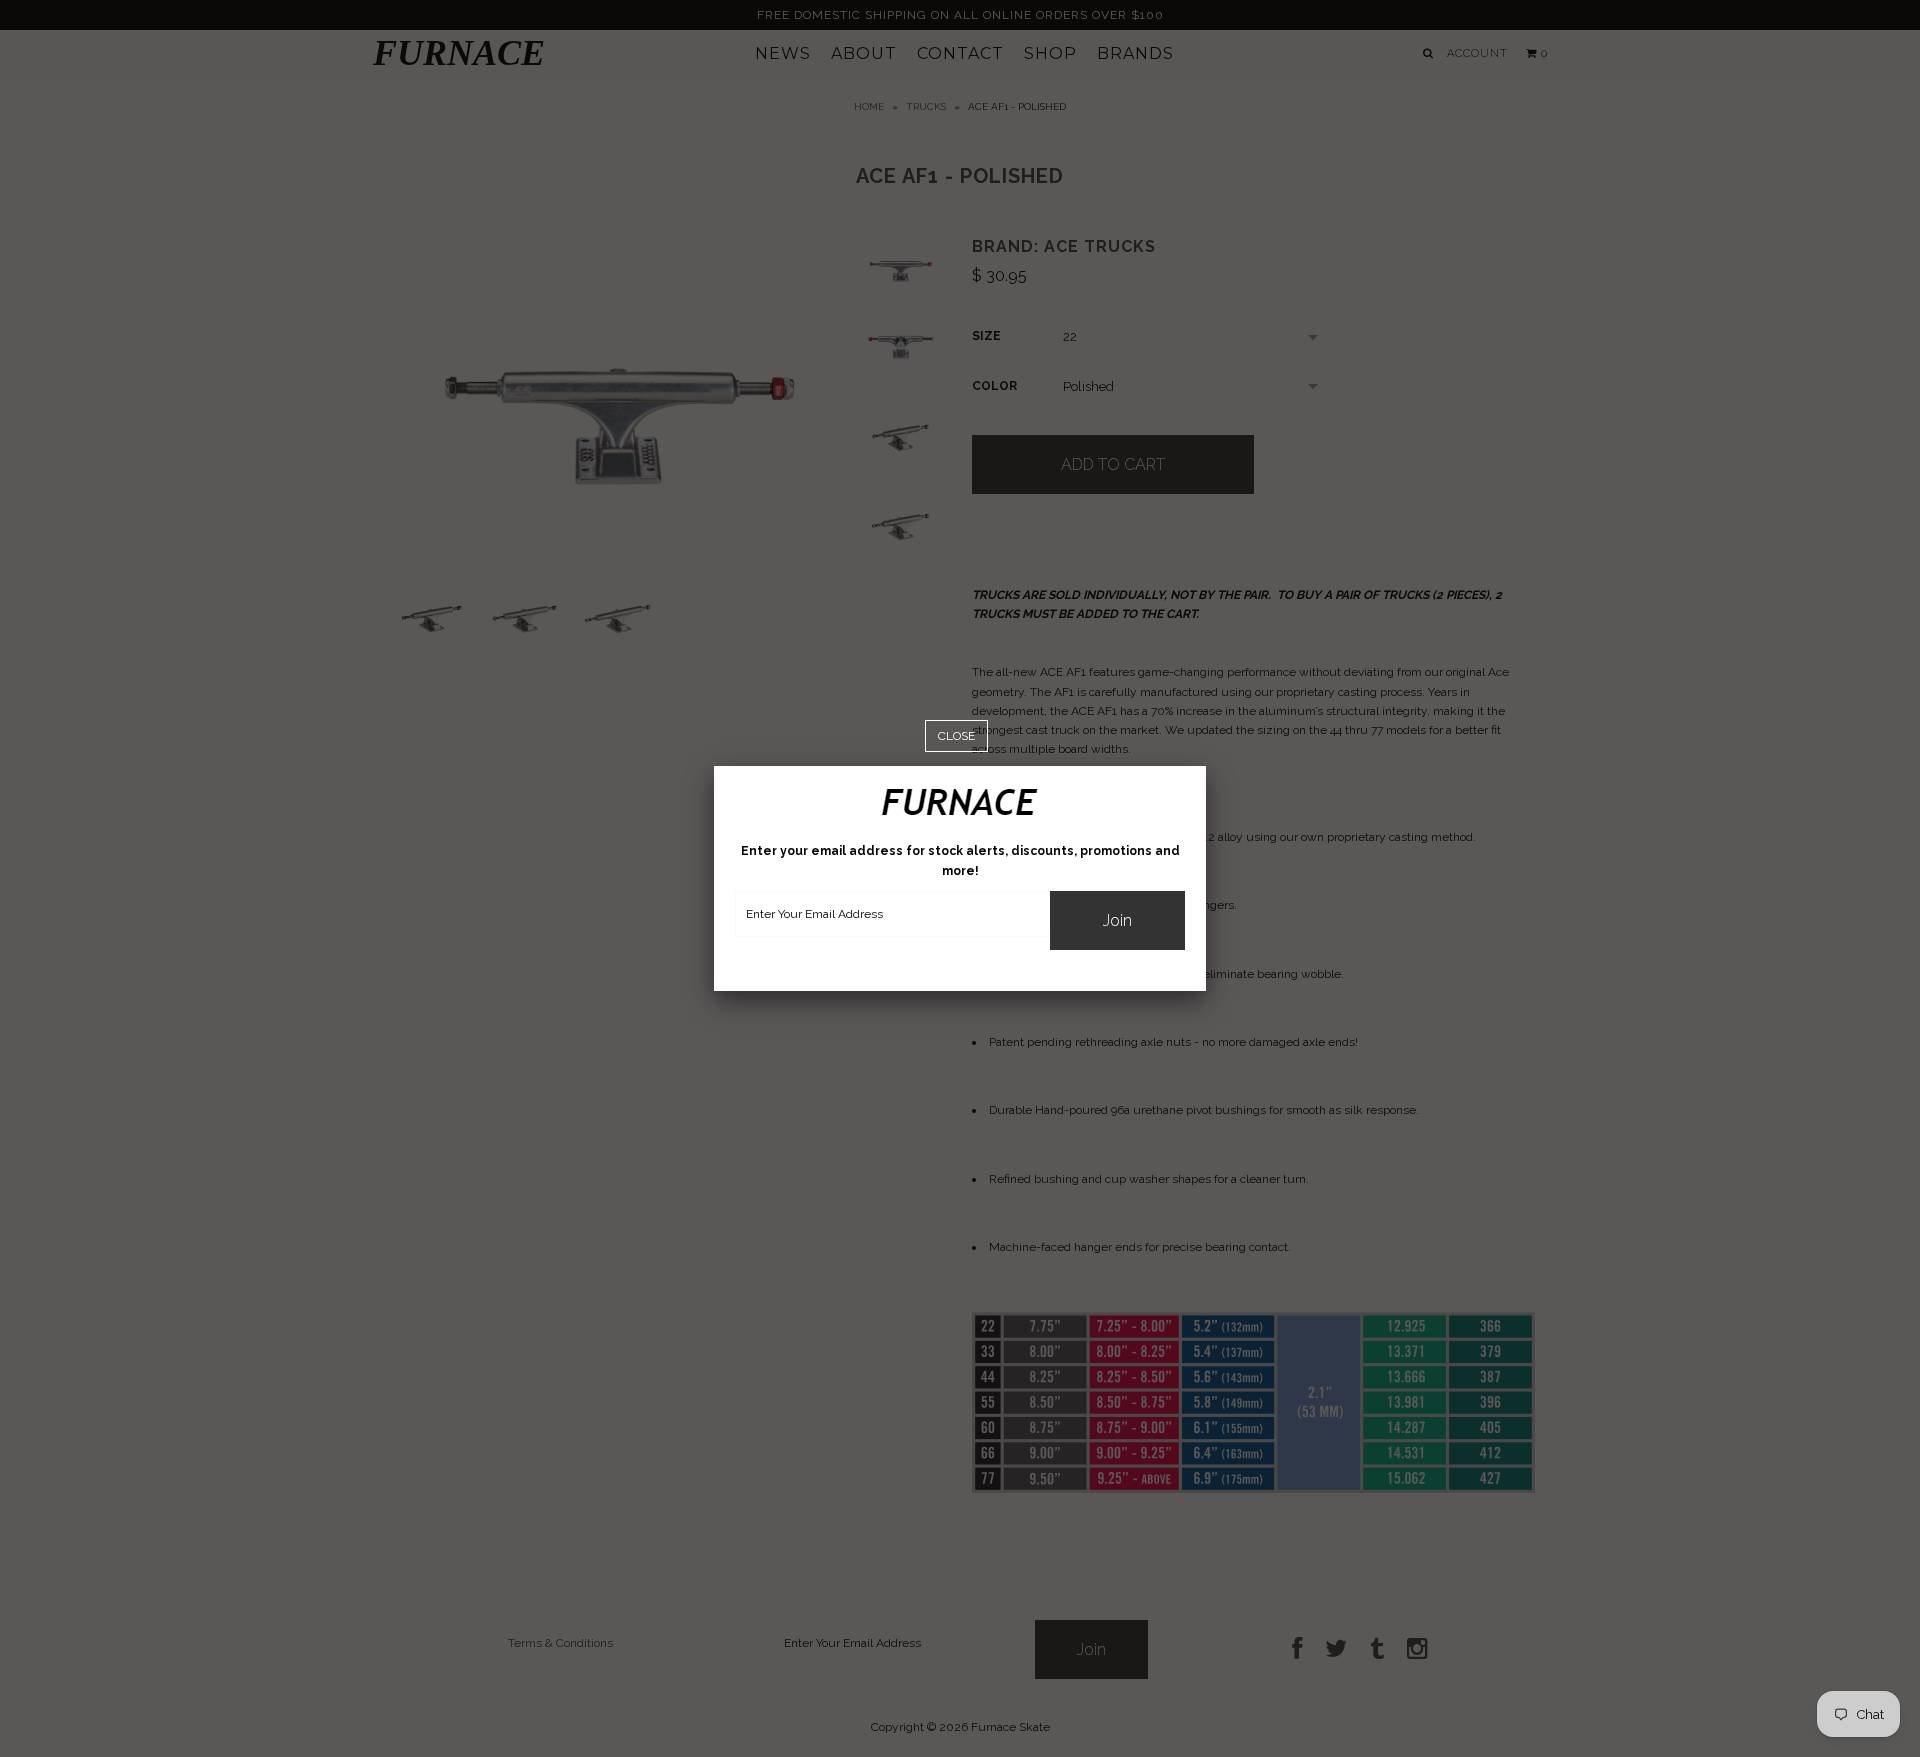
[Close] (956, 736)
